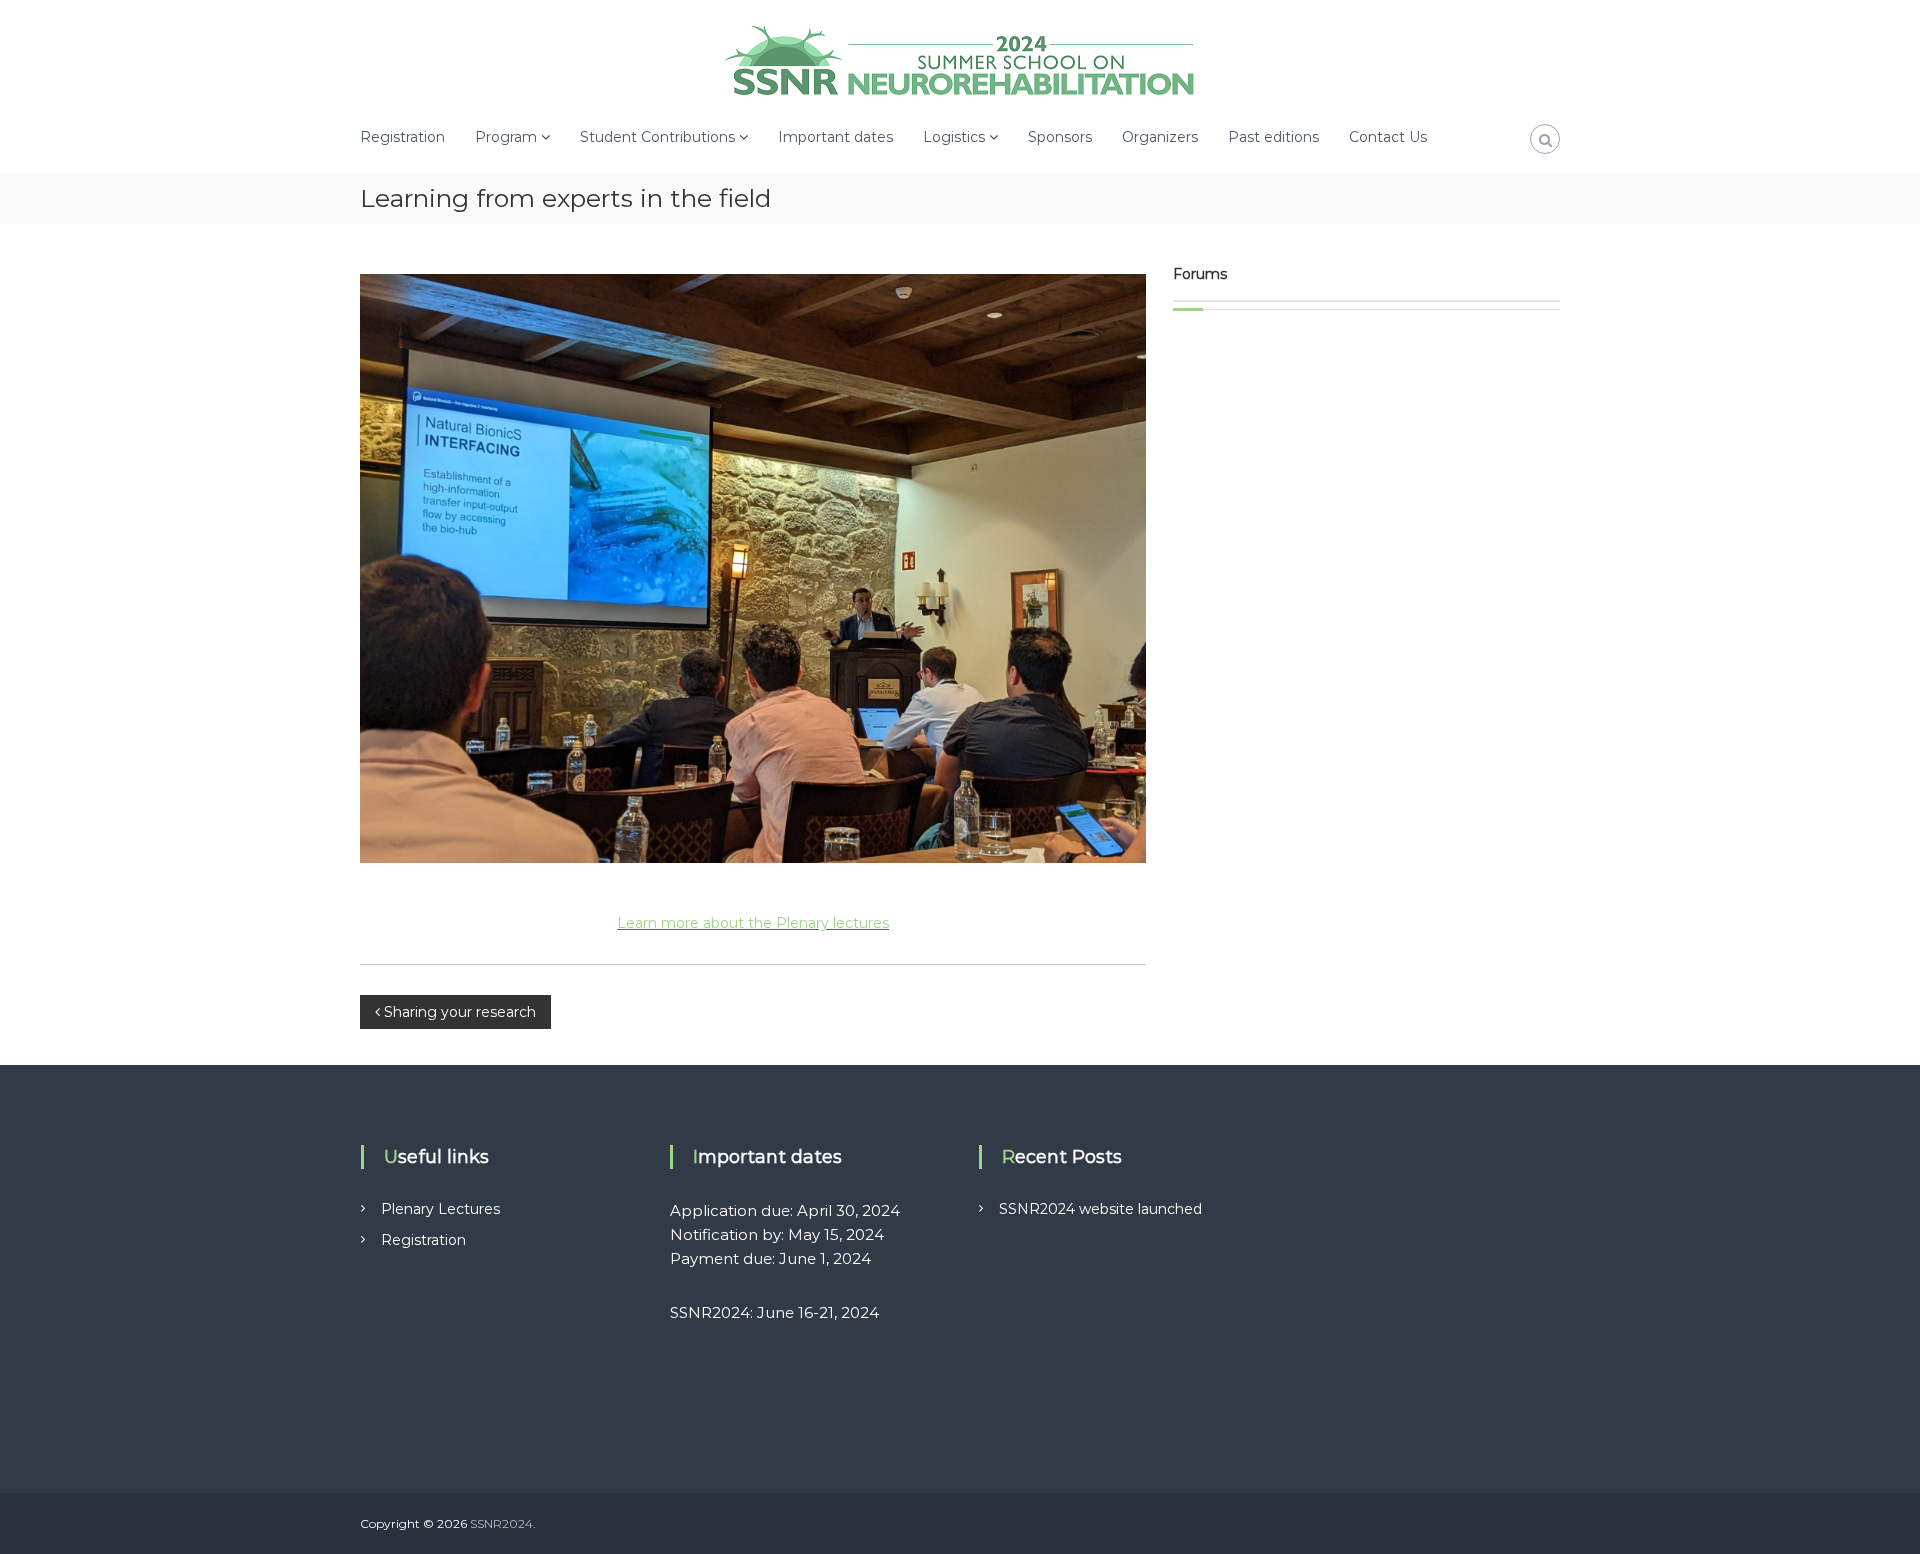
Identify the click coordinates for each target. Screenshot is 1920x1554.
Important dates (835, 137)
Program (506, 137)
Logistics (954, 137)
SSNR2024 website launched (1100, 1209)
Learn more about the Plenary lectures (753, 923)
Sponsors (1060, 137)
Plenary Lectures (440, 1209)
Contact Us (1388, 137)
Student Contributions (657, 137)
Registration (402, 137)
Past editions (1273, 137)
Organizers (1160, 137)
